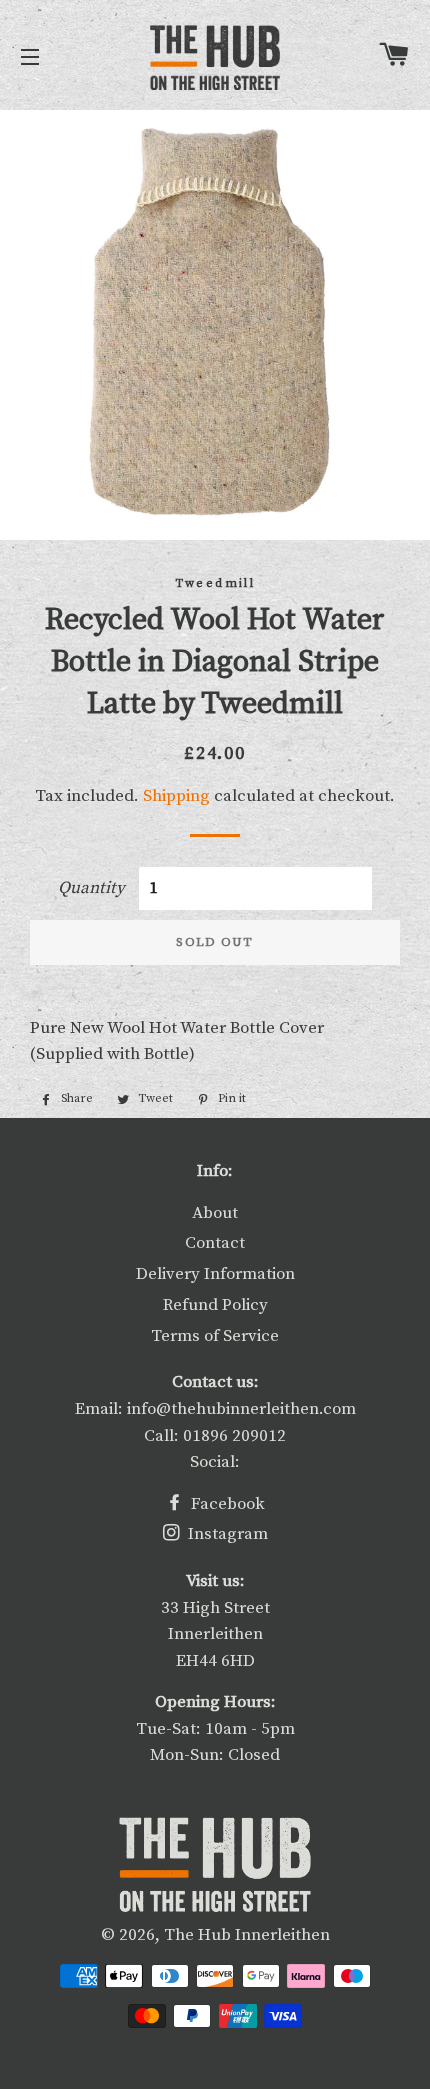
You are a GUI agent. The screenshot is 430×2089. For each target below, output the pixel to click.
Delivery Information (215, 1274)
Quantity (91, 888)
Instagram (226, 1534)
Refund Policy (215, 1305)
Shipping (176, 796)
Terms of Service (215, 1336)
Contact (215, 1243)
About (215, 1213)
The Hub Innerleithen (247, 1935)
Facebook (226, 1504)
